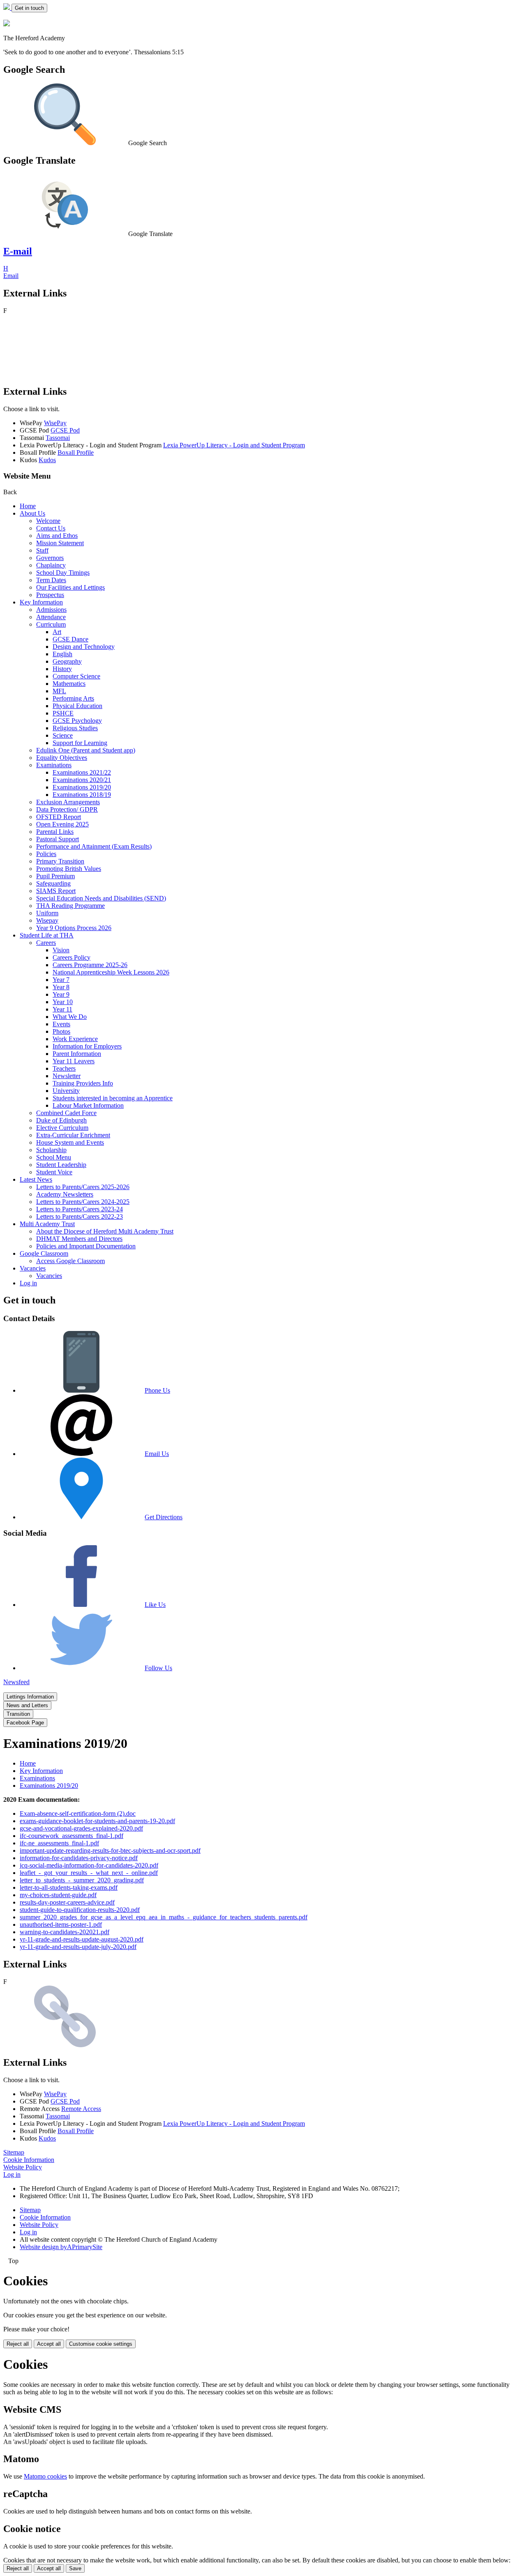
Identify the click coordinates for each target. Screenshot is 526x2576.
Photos (61, 1031)
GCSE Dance (70, 639)
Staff (42, 550)
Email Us (157, 1454)
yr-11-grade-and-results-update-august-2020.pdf (82, 1939)
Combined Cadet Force (66, 1113)
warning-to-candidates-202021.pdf (65, 1932)
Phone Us (157, 1390)
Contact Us (51, 528)
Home (28, 506)
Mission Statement (60, 543)
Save (75, 2568)
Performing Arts (73, 698)
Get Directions (164, 1517)
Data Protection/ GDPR (67, 809)
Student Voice (54, 1172)
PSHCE (63, 713)
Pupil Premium (55, 876)
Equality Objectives (62, 758)
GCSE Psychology (77, 721)
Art (57, 632)
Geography (67, 661)
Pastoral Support (58, 839)
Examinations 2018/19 (82, 795)
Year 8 (61, 987)
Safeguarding (53, 883)
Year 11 (62, 1009)
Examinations (54, 765)
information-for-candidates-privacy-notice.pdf (79, 1858)
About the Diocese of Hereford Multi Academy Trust (105, 1231)
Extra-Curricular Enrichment (73, 1135)
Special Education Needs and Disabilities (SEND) (101, 898)
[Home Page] (7, 8)
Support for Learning (80, 743)
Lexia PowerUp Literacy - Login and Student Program (234, 445)
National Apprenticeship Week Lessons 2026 (111, 972)
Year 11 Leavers (74, 1061)
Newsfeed (16, 1682)
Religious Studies (75, 728)
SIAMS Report (56, 891)
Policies (46, 854)
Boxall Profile (76, 452)
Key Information (41, 602)
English (62, 654)
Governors (50, 558)
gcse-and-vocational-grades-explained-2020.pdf (81, 1828)
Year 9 (61, 994)
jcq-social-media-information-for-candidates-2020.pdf (89, 1865)
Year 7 (61, 980)
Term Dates (51, 580)
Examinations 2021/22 (82, 772)
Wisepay (47, 920)
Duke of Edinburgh (61, 1120)
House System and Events (70, 1142)
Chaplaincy (51, 565)
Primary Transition (60, 861)
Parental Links (55, 832)
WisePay (55, 423)
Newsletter (67, 1076)
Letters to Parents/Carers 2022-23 (80, 1216)
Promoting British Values (69, 869)
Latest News (36, 1179)
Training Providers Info (83, 1083)
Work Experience (75, 1039)
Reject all (18, 2344)
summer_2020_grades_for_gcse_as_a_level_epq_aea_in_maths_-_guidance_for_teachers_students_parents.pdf (164, 1917)
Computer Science (76, 676)
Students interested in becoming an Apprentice (113, 1098)
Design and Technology (84, 647)
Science (63, 735)
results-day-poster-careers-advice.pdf (67, 1902)
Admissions (51, 610)
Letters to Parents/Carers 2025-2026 (83, 1187)
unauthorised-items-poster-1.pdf (61, 1924)
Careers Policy (72, 957)
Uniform (47, 913)
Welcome (48, 521)
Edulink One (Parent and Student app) (86, 750)
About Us (32, 513)
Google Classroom (44, 1253)
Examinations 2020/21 (82, 780)
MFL (59, 691)
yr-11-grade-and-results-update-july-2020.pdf (78, 1947)
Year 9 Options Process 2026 (74, 928)
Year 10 (63, 1002)
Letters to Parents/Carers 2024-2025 (83, 1202)
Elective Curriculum (62, 1128)
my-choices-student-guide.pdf (58, 1895)
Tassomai (58, 438)
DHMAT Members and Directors (79, 1239)
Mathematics (69, 684)
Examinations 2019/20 (82, 787)
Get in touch (29, 8)
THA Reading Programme (70, 906)
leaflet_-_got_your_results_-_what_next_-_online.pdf (89, 1873)
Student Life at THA (47, 935)
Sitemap (14, 2152)
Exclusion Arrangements (68, 802)
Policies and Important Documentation (86, 1246)
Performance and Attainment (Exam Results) (94, 846)
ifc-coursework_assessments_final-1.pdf (72, 1836)
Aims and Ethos (57, 536)
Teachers (64, 1068)
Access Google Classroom (70, 1261)
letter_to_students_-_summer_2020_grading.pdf (82, 1880)
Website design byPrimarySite (61, 2247)
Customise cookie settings (101, 2344)
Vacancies (33, 1268)
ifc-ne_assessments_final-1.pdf (59, 1843)
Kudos (47, 460)
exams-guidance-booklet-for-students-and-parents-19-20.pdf (97, 1821)
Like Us (155, 1605)
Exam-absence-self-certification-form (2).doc (78, 1813)
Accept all (49, 2344)
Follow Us (158, 1668)
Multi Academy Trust (47, 1224)
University (66, 1091)
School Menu (54, 1157)
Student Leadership (61, 1165)
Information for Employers (87, 1046)
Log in (28, 1283)
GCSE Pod (65, 430)
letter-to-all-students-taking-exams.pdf (69, 1887)
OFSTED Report (59, 817)
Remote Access (81, 2109)
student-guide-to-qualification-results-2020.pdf (80, 1910)
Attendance (51, 617)
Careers (46, 943)
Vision (61, 950)
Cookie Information (29, 2160)
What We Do (70, 1017)
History (62, 669)
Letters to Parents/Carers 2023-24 (80, 1209)
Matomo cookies (45, 2476)
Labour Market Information (88, 1105)
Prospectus (50, 595)
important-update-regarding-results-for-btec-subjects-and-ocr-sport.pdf (110, 1850)
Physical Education (77, 706)
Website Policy (23, 2167)
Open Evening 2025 (62, 824)
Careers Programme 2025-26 (90, 965)
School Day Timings (63, 573)
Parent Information (77, 1054)
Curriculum (51, 624)
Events (61, 1024)
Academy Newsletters (65, 1194)
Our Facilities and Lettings (70, 587)
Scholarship (51, 1150)
